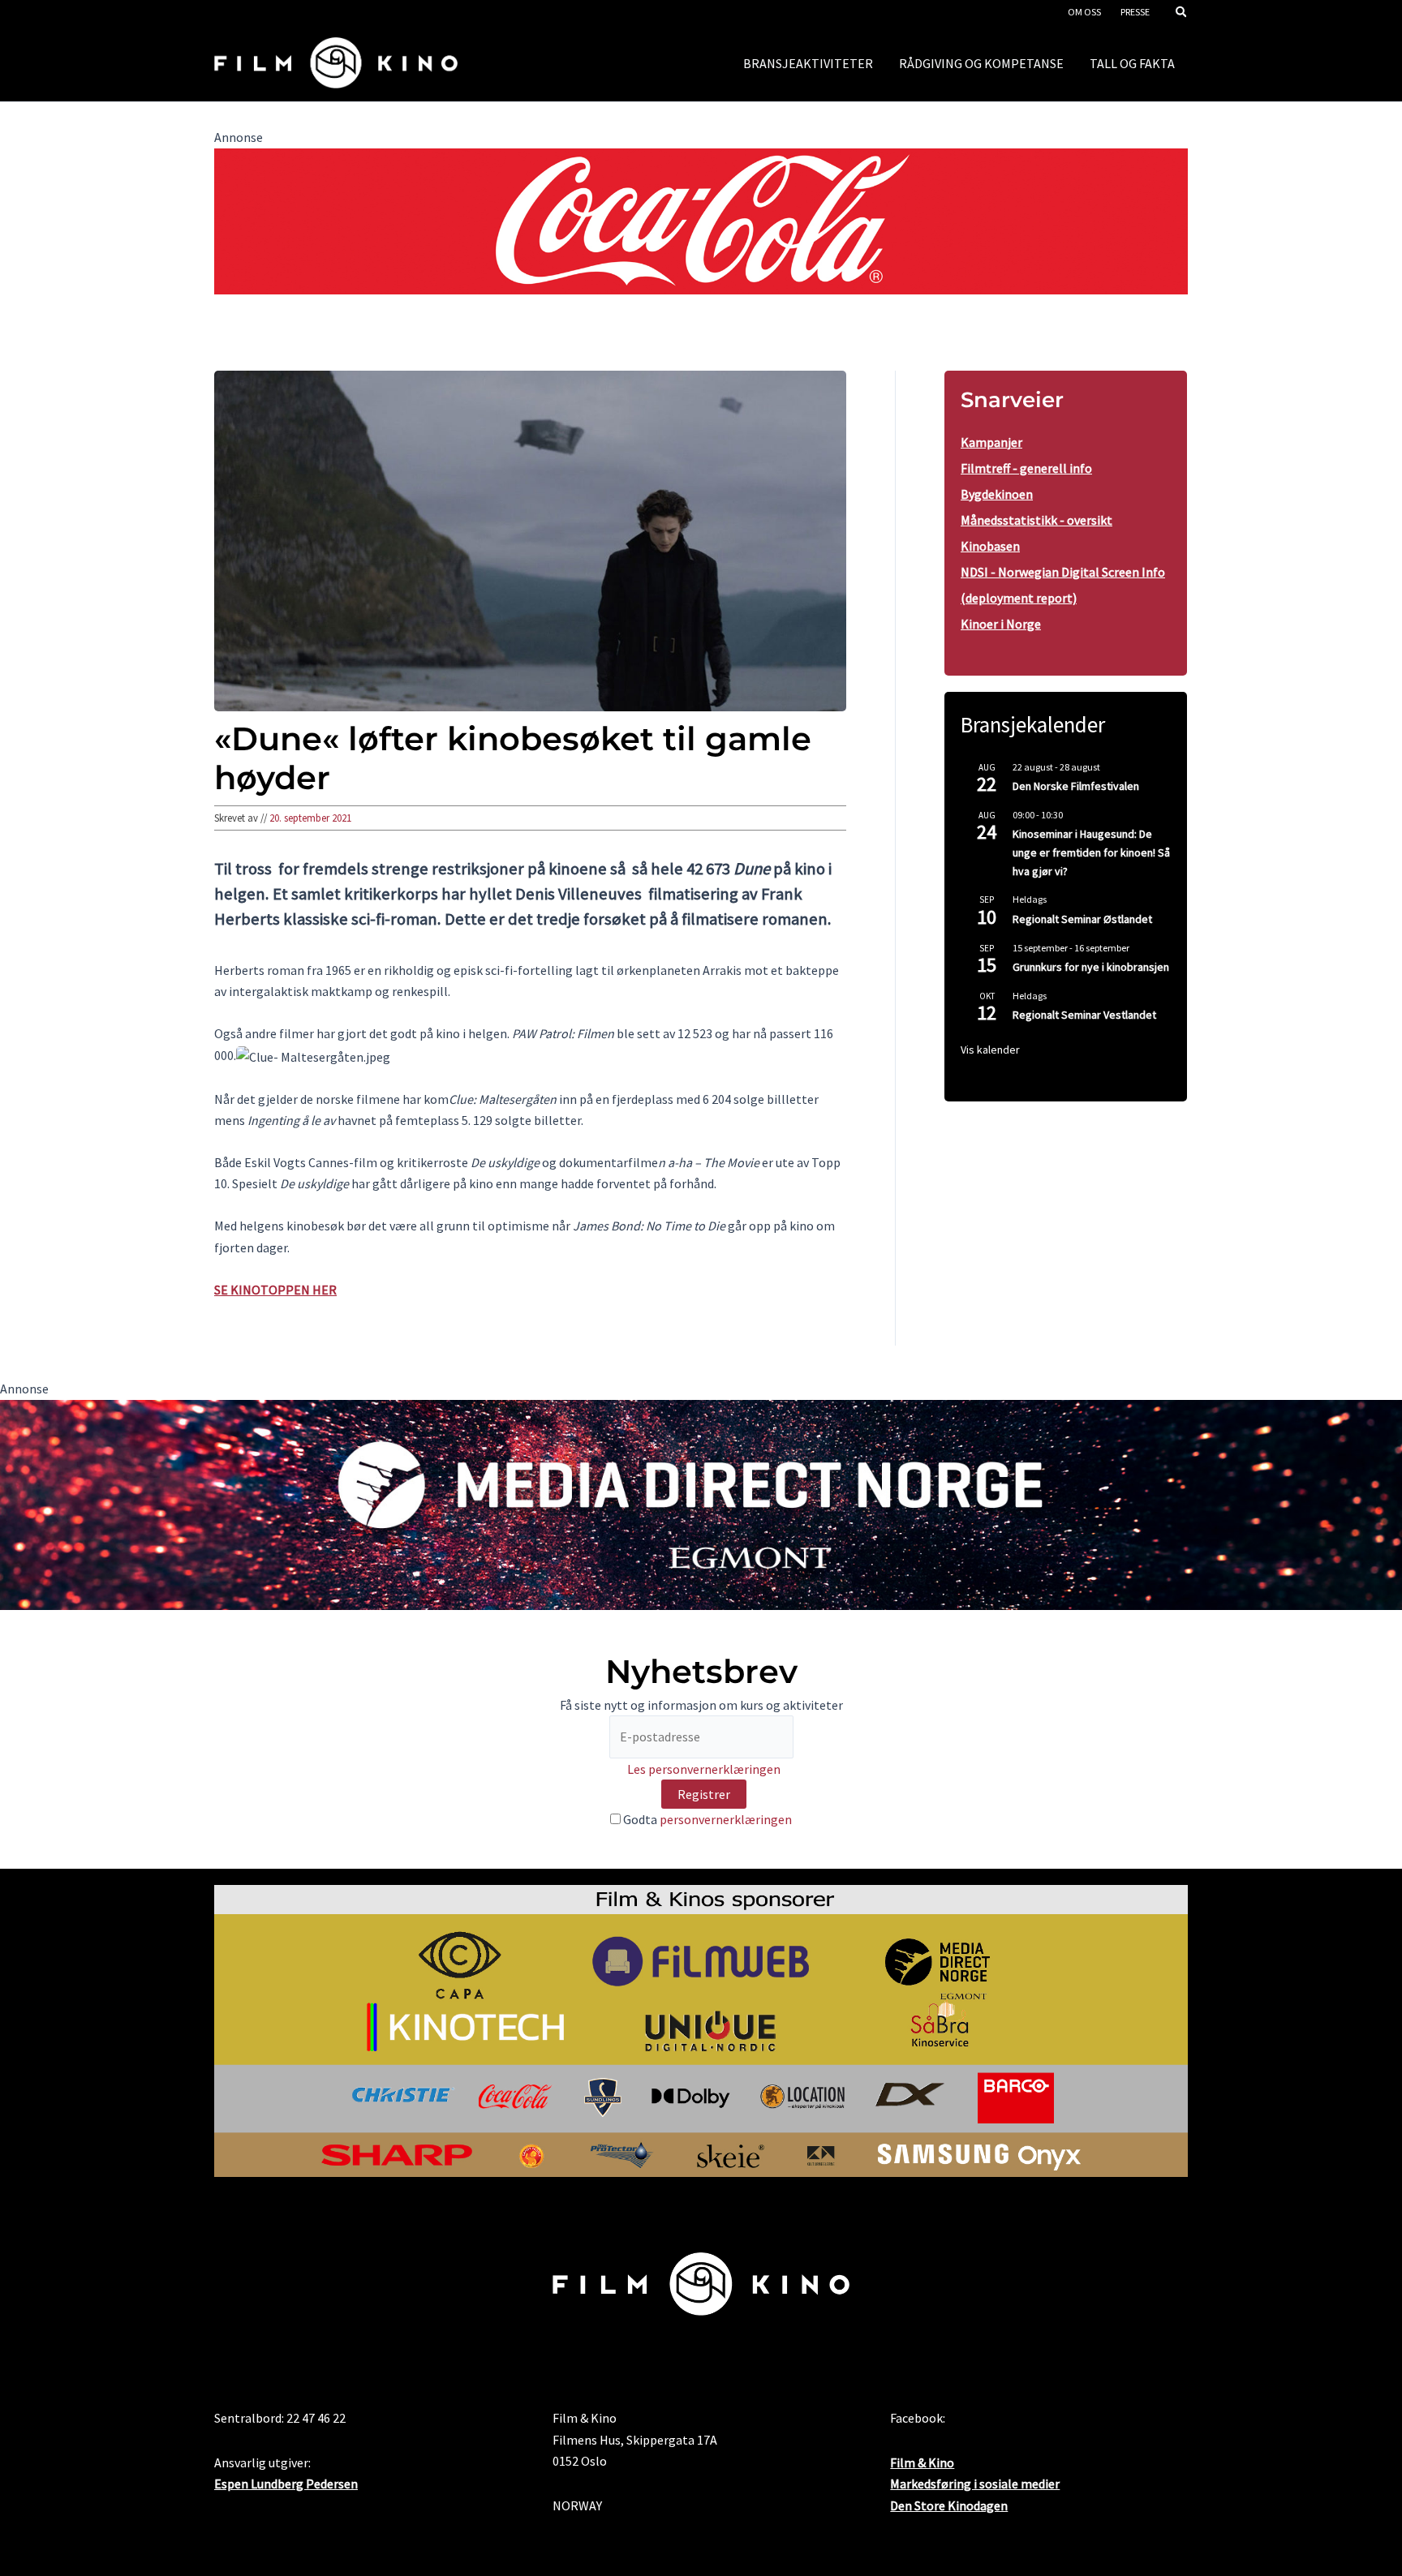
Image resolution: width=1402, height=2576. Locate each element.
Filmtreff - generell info (1026, 468)
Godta (706, 1819)
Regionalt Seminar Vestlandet (1084, 1015)
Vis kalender (990, 1050)
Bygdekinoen (997, 494)
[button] (1182, 13)
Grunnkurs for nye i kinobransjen (1091, 967)
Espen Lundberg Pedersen (286, 2484)
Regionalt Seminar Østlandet (1082, 919)
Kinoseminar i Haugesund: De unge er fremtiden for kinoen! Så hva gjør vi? (1091, 852)
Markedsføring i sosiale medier (975, 2484)
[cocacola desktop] (701, 220)
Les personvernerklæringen (704, 1769)
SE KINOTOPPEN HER (275, 1290)
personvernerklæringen (726, 1819)
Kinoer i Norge (1001, 624)
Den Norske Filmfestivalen (1076, 786)
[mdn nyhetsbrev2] (701, 1503)
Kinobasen (990, 546)
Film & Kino (922, 2462)
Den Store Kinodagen (949, 2505)
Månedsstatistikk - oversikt (1036, 520)
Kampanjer (991, 442)
